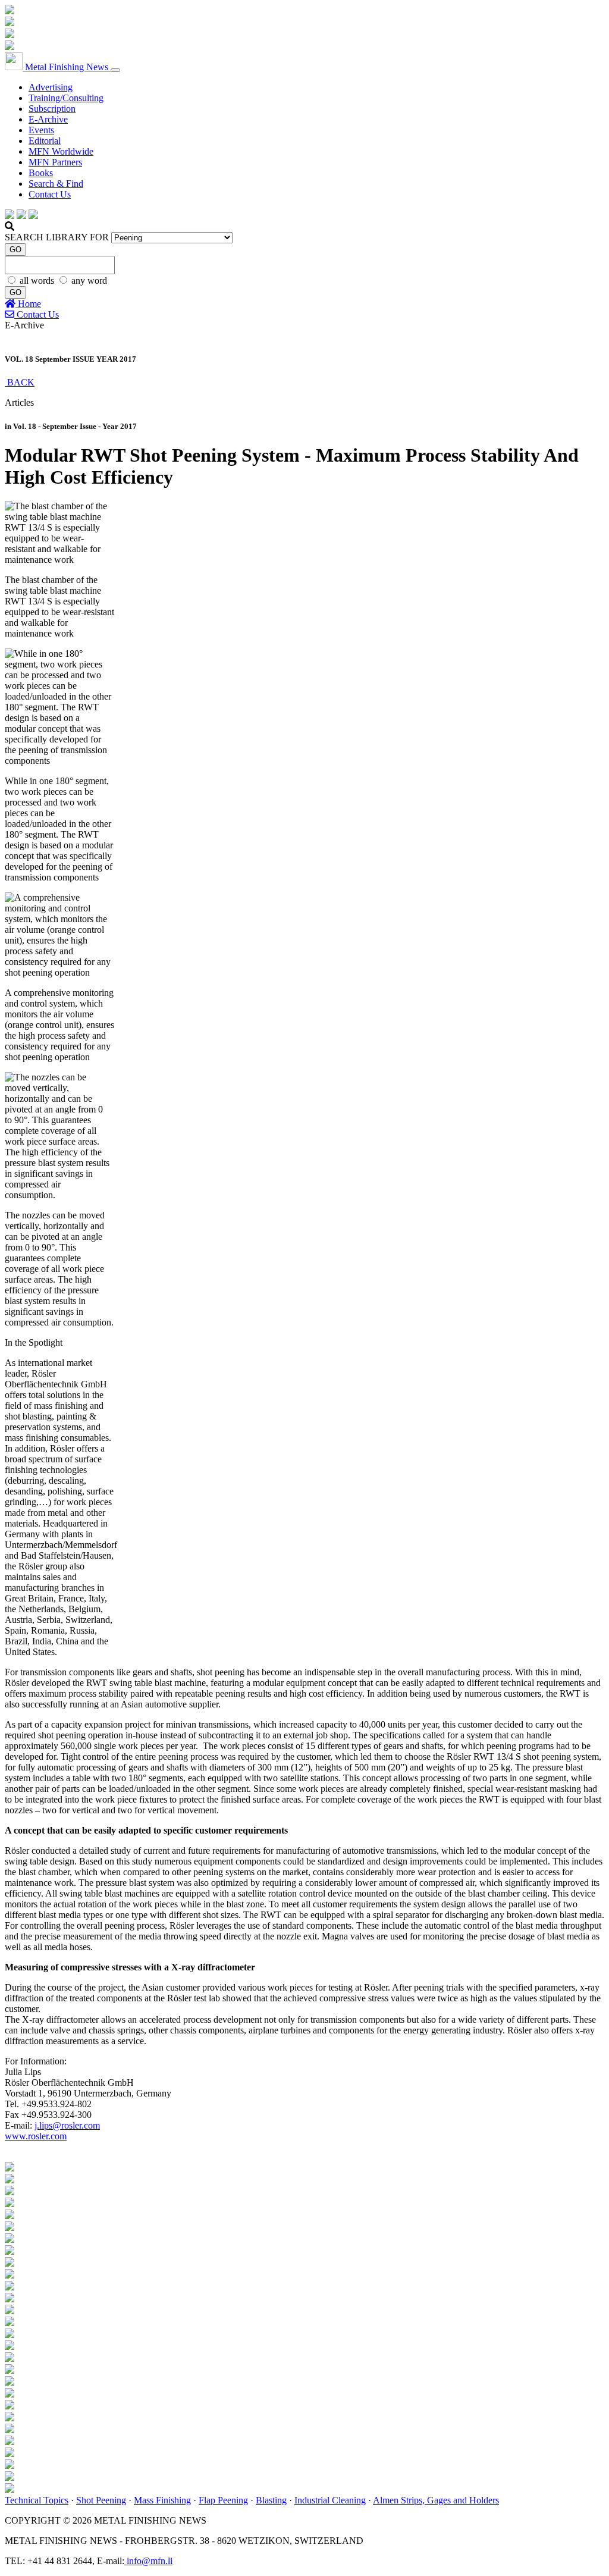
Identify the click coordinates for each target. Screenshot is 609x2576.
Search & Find (56, 184)
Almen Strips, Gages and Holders (436, 2500)
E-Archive (48, 119)
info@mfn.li (148, 2561)
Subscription (52, 109)
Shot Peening (101, 2500)
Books (41, 173)
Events (41, 130)
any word (89, 281)
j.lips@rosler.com (67, 2125)
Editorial (45, 141)
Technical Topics (37, 2500)
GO (15, 250)
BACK (20, 382)
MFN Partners (55, 162)
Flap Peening (223, 2500)
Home (28, 304)
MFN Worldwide (61, 151)
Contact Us (50, 194)
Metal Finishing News (67, 67)
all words (38, 281)
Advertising (51, 87)
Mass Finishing (162, 2500)
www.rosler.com (36, 2136)
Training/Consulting (66, 98)
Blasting (271, 2500)
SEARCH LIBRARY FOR (57, 237)
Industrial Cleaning (330, 2500)
